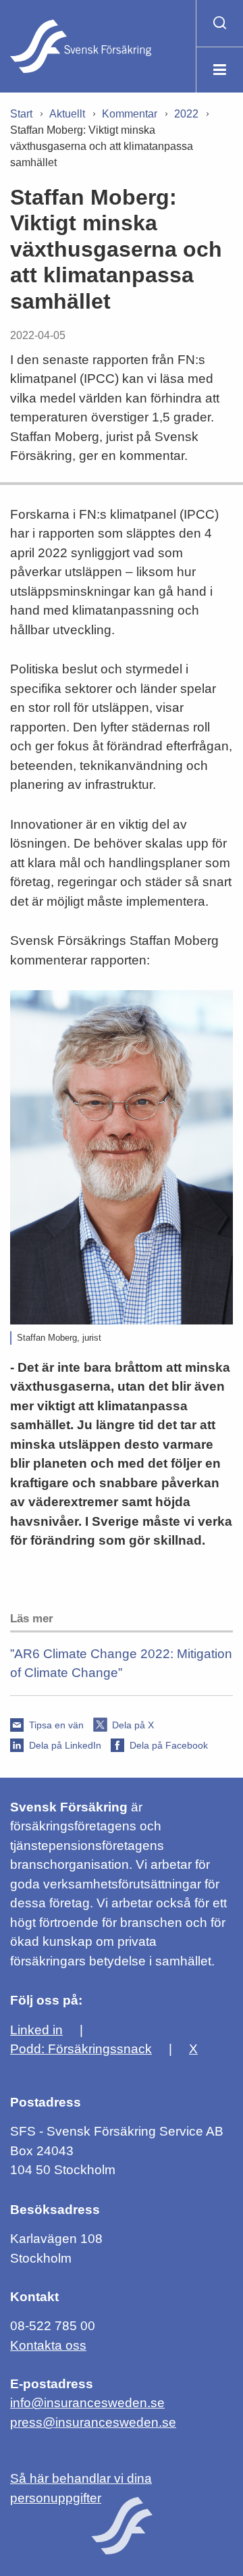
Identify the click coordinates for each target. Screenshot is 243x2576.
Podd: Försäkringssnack (81, 2049)
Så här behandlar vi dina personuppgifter (81, 2488)
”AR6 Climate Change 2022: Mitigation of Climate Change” (121, 1664)
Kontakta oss (48, 2345)
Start (21, 114)
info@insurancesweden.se (87, 2403)
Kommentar (130, 114)
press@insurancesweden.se (93, 2422)
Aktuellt (67, 114)
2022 (186, 114)
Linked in (36, 2030)
